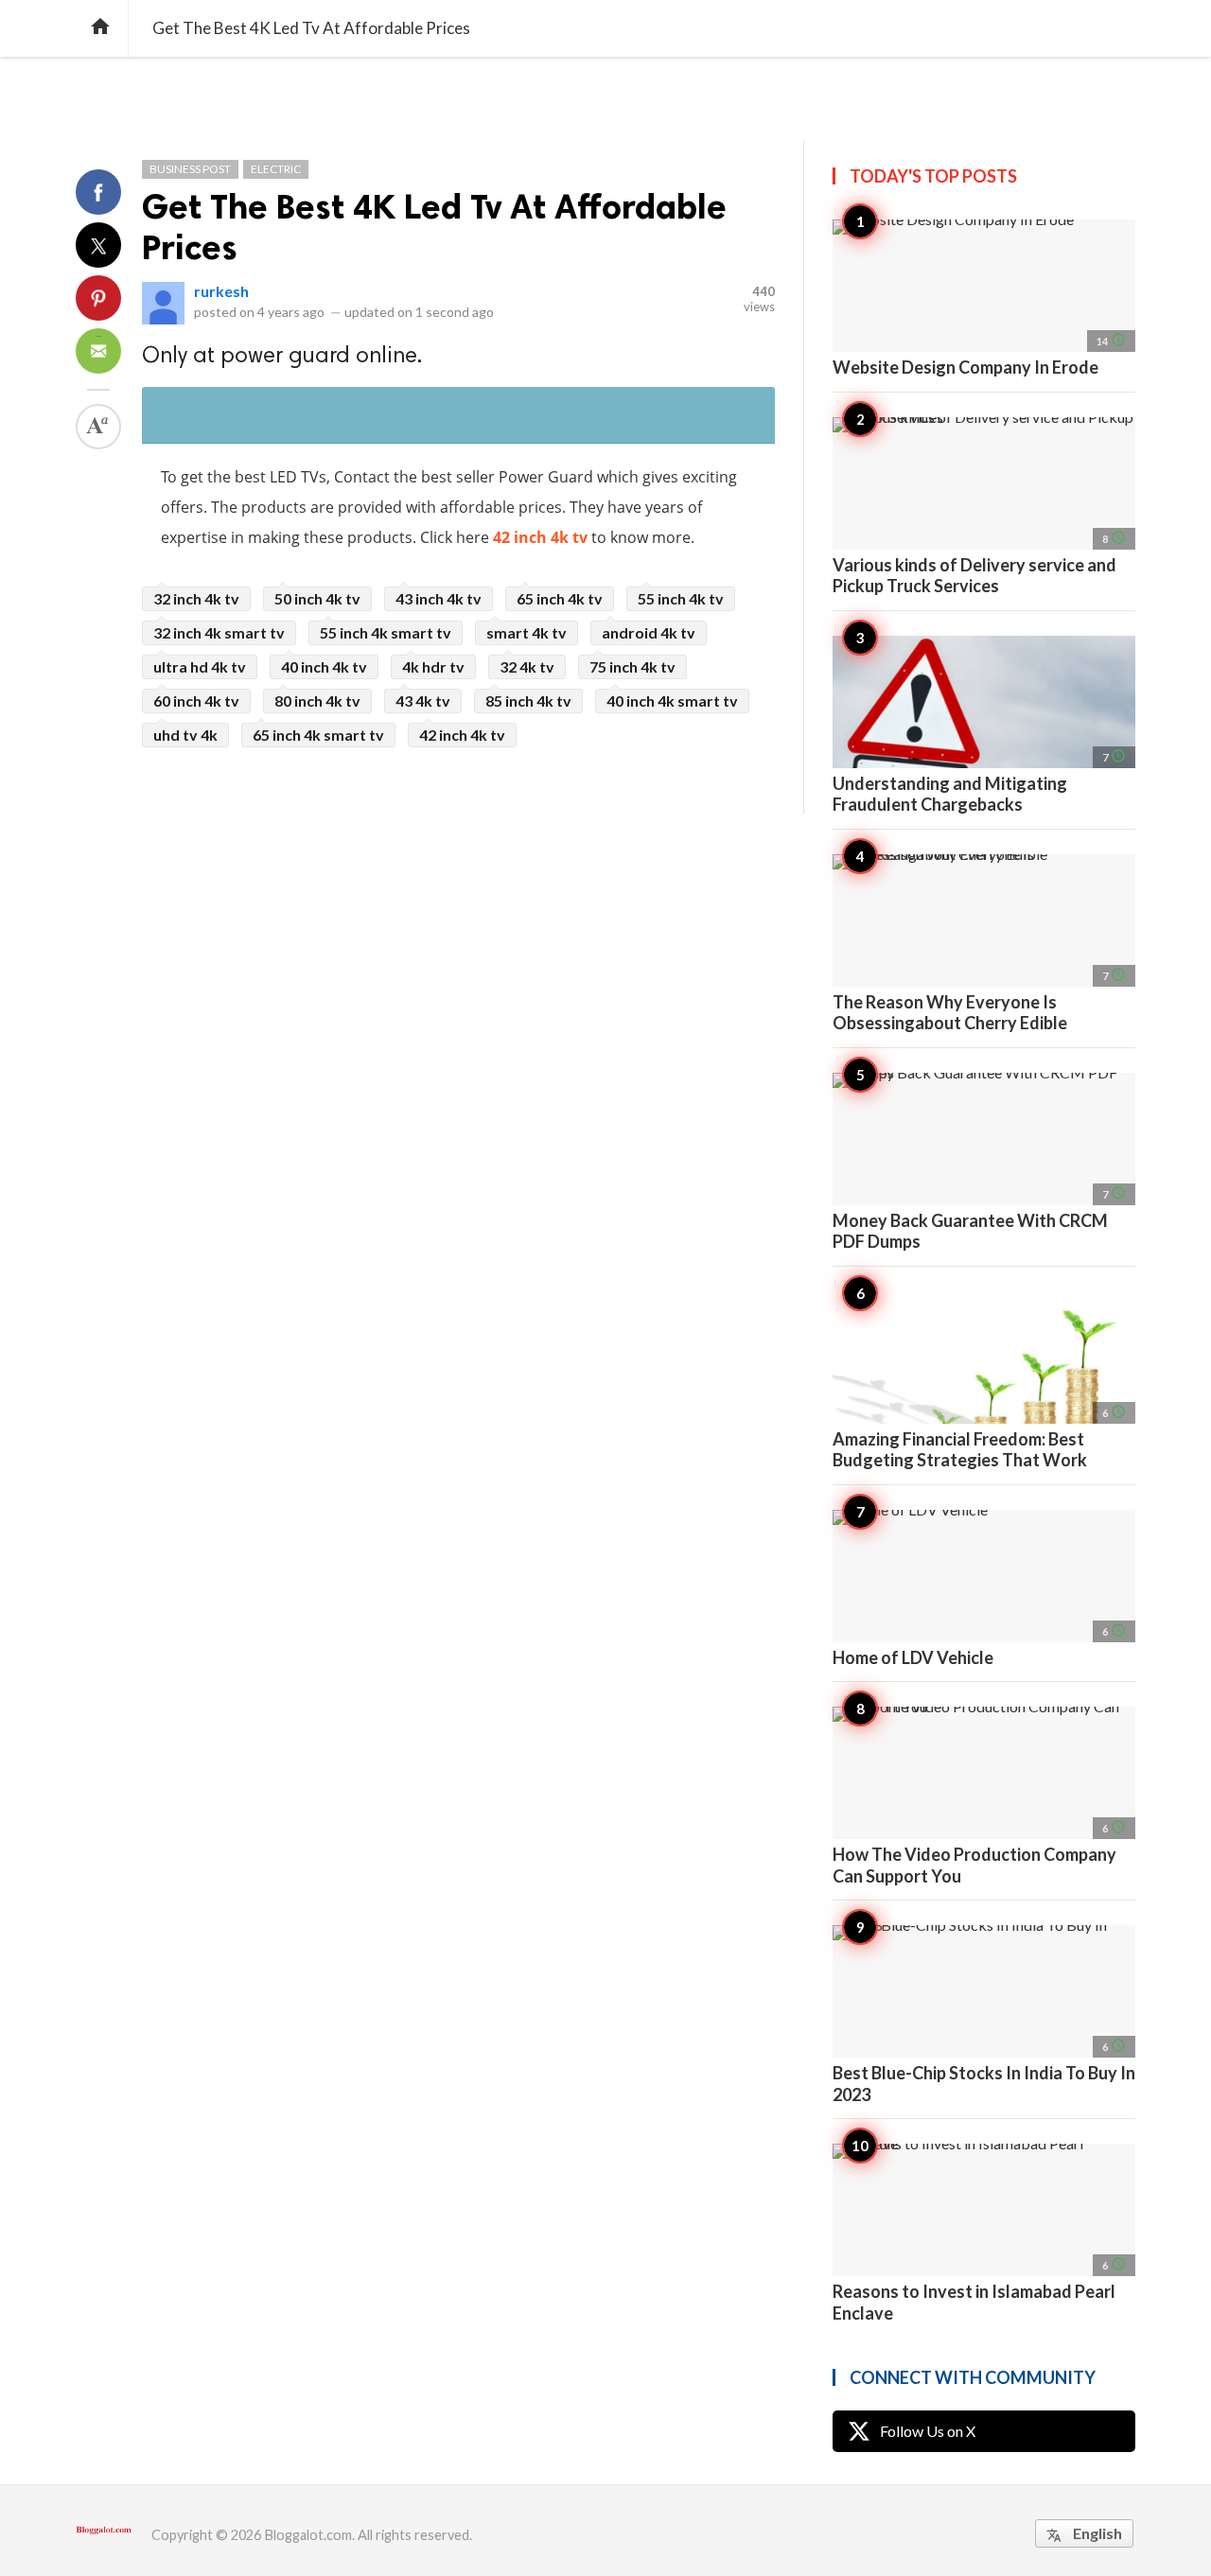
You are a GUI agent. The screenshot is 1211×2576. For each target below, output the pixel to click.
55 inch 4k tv (681, 598)
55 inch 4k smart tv (386, 632)
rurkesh (221, 291)
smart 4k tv (527, 632)
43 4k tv (423, 701)
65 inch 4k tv (560, 598)
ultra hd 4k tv (200, 666)
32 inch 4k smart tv (219, 632)
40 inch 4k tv (324, 666)
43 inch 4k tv (439, 598)
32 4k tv (527, 666)
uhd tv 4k (185, 735)
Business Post (190, 169)
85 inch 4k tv (528, 701)
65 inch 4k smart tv (318, 735)
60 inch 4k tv (196, 701)
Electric (276, 169)
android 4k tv (649, 632)
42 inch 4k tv (540, 537)
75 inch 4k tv (632, 666)
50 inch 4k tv (317, 598)
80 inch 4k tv (317, 701)
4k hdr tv (433, 666)
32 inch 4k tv (196, 598)
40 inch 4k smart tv (672, 701)
